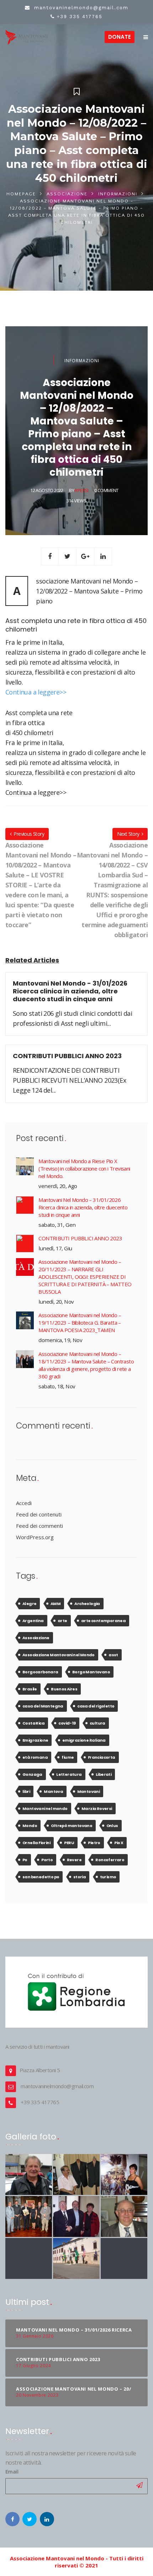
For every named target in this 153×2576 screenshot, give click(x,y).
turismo (108, 1877)
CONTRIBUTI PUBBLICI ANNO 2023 (80, 1238)
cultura (97, 1723)
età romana (35, 1757)
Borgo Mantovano (91, 1672)
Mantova (53, 1791)
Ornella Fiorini (36, 1843)
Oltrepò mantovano (72, 1826)
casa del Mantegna (43, 1706)
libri (26, 1791)
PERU (69, 1843)
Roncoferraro (110, 1860)
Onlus (112, 1826)
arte (62, 1621)
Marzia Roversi (97, 1809)
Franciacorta (102, 1757)
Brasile (30, 1689)
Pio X (119, 1843)
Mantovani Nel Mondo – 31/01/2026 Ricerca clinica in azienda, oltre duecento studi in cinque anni (83, 1207)
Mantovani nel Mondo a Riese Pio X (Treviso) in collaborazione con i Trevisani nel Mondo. (84, 1168)
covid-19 (67, 1723)
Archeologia (87, 1604)
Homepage (21, 194)
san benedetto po (41, 1877)
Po (25, 1860)
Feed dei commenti (39, 1526)
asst (113, 1655)
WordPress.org (35, 1537)
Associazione (67, 194)
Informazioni (118, 194)
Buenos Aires (64, 1689)
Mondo (30, 1826)
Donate (120, 37)
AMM (56, 1604)
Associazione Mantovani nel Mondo (59, 1655)
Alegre (29, 1604)
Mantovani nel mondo (45, 1809)
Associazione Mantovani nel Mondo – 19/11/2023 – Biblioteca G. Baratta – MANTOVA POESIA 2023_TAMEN (80, 1323)
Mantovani (89, 1791)
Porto (47, 1860)
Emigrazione (35, 1740)
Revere (74, 1860)
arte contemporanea (103, 1621)
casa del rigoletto (96, 1706)
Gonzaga (32, 1774)
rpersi (81, 490)
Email (12, 2472)
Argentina (33, 1621)
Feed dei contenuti (39, 1514)
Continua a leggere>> (36, 692)
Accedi (24, 1503)
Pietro (94, 1843)
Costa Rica (33, 1723)
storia (80, 1877)
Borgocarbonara (40, 1672)
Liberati (104, 1774)
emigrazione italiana (84, 1740)
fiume (68, 1757)
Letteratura (69, 1774)
